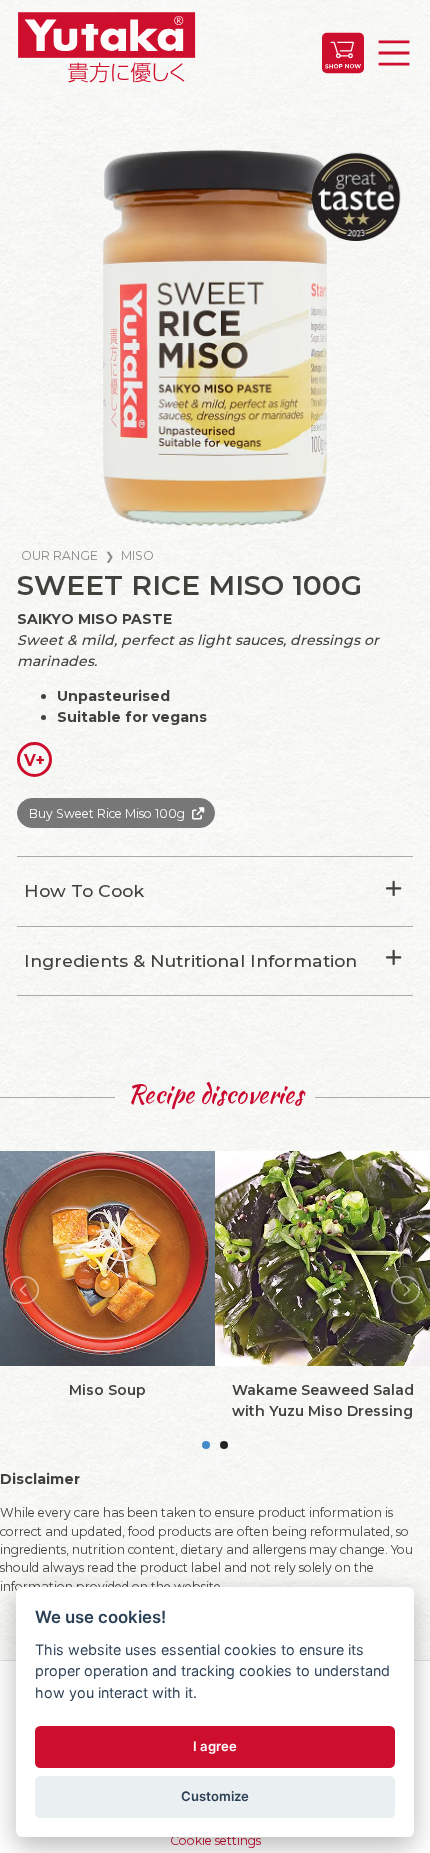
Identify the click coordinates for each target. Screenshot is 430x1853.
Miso (137, 555)
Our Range (59, 555)
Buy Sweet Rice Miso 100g (107, 813)
